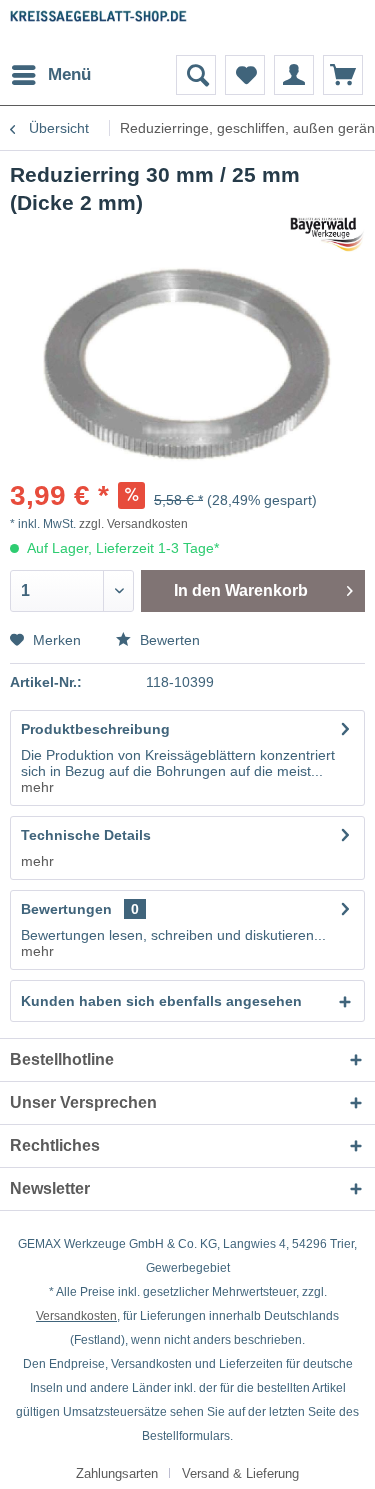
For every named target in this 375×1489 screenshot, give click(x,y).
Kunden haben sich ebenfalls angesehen (161, 1001)
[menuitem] (50, 75)
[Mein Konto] (294, 75)
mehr (37, 787)
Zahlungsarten (117, 1473)
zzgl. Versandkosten (133, 524)
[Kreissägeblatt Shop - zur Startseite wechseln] (99, 27)
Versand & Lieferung (240, 1473)
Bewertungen (66, 909)
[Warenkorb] (343, 75)
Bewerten (168, 640)
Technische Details (86, 835)
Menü (69, 74)
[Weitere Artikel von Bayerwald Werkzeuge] (327, 234)
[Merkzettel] (245, 75)
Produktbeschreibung (95, 729)
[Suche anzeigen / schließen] (196, 75)
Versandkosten (76, 1316)
